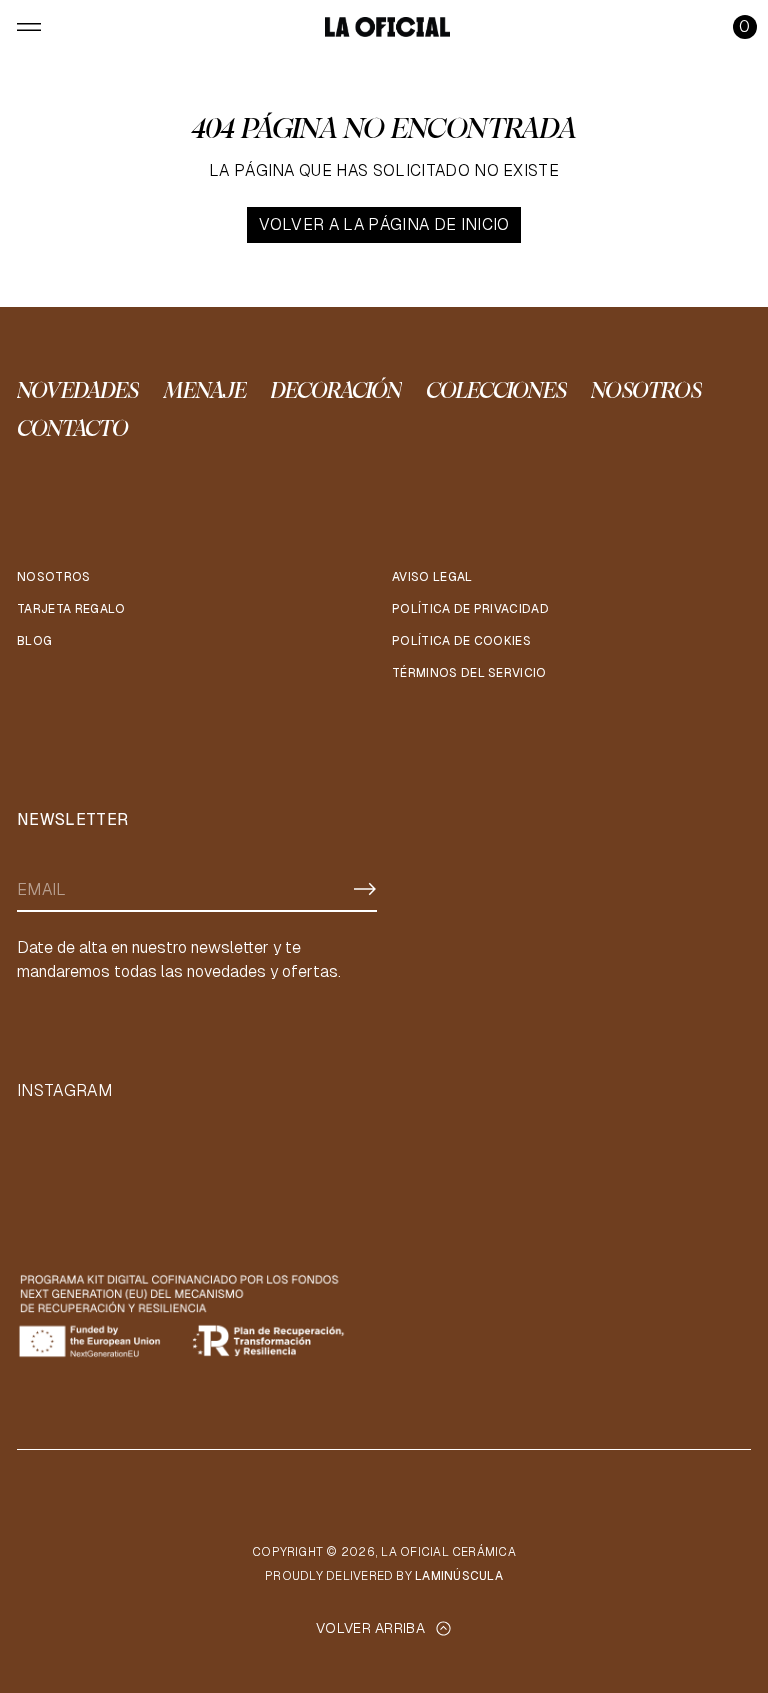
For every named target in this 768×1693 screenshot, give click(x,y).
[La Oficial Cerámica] (387, 27)
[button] (745, 27)
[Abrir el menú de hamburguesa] (29, 27)
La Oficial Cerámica (448, 1552)
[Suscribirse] (365, 889)
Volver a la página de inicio (384, 224)
